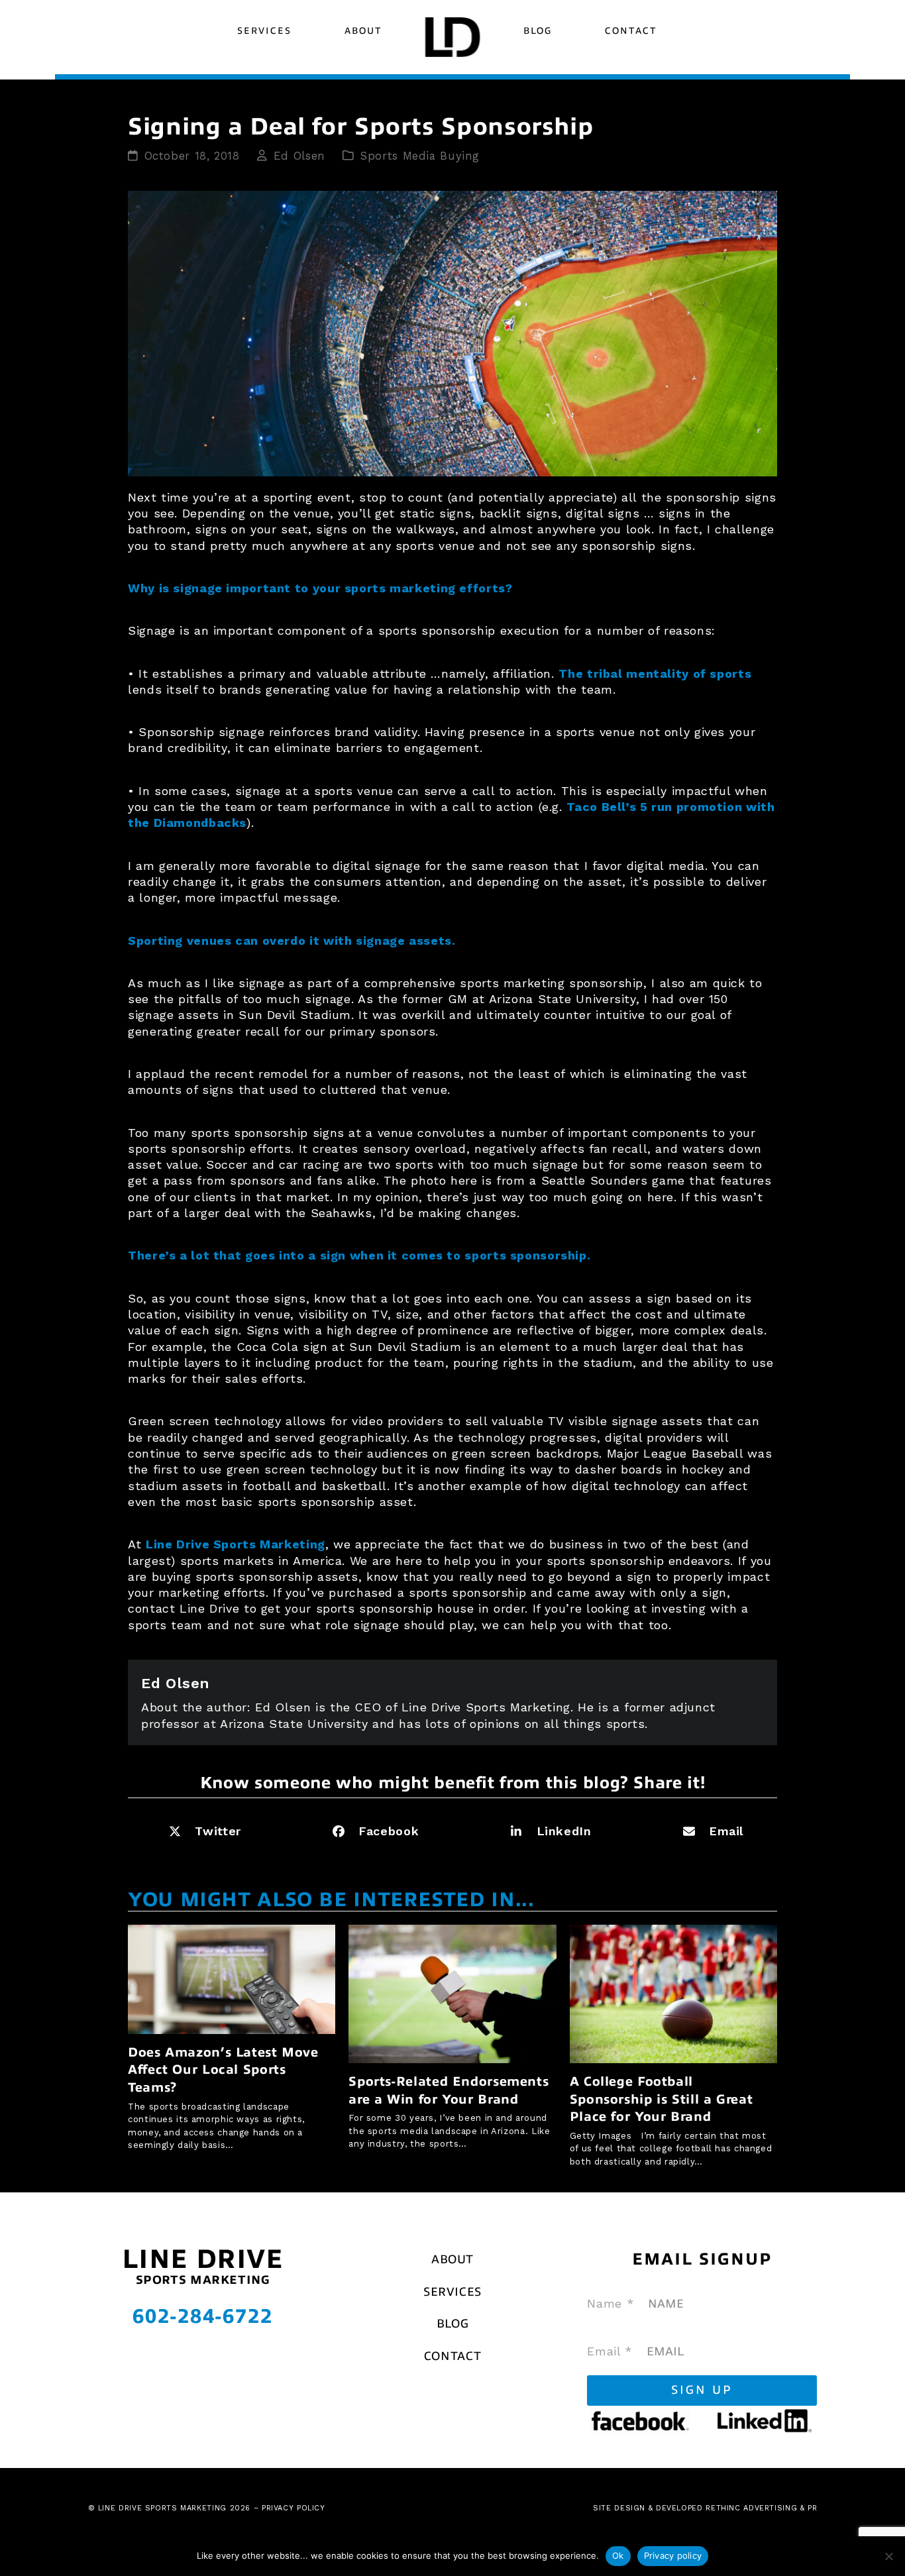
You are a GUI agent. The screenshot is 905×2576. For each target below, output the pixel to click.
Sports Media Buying (420, 156)
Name (611, 2303)
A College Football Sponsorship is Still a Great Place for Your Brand (662, 2099)
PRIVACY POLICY (293, 2508)
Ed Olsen (299, 156)
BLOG (453, 2324)
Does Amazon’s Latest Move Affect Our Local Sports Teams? (223, 2070)
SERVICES (452, 2292)
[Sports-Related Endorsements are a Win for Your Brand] (452, 1993)
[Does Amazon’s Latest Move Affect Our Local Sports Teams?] (232, 1978)
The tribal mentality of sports (655, 673)
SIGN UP (702, 2390)
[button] (201, 1832)
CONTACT (452, 2356)
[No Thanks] (888, 2556)
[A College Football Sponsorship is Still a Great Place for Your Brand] (673, 1993)
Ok (618, 2555)
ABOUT (452, 2259)
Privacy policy (673, 2555)
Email (610, 2351)
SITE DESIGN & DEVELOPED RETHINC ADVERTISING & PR (705, 2508)
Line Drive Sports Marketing (236, 1544)
